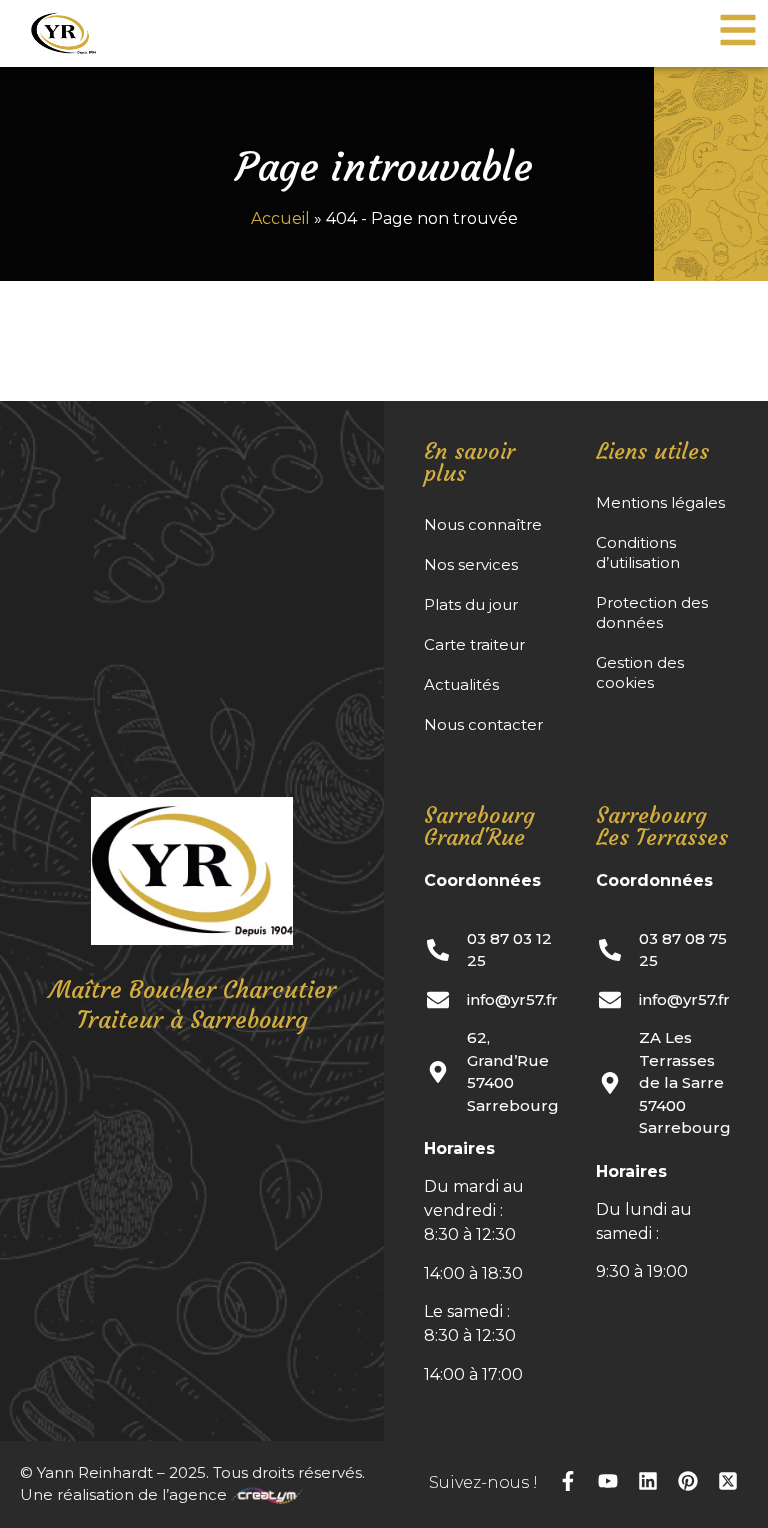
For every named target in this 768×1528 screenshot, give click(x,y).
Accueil (280, 218)
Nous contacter (483, 724)
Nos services (471, 564)
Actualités (461, 684)
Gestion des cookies (640, 672)
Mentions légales (660, 502)
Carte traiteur (474, 644)
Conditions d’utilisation (638, 552)
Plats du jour (471, 604)
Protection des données (652, 612)
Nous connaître (483, 524)
